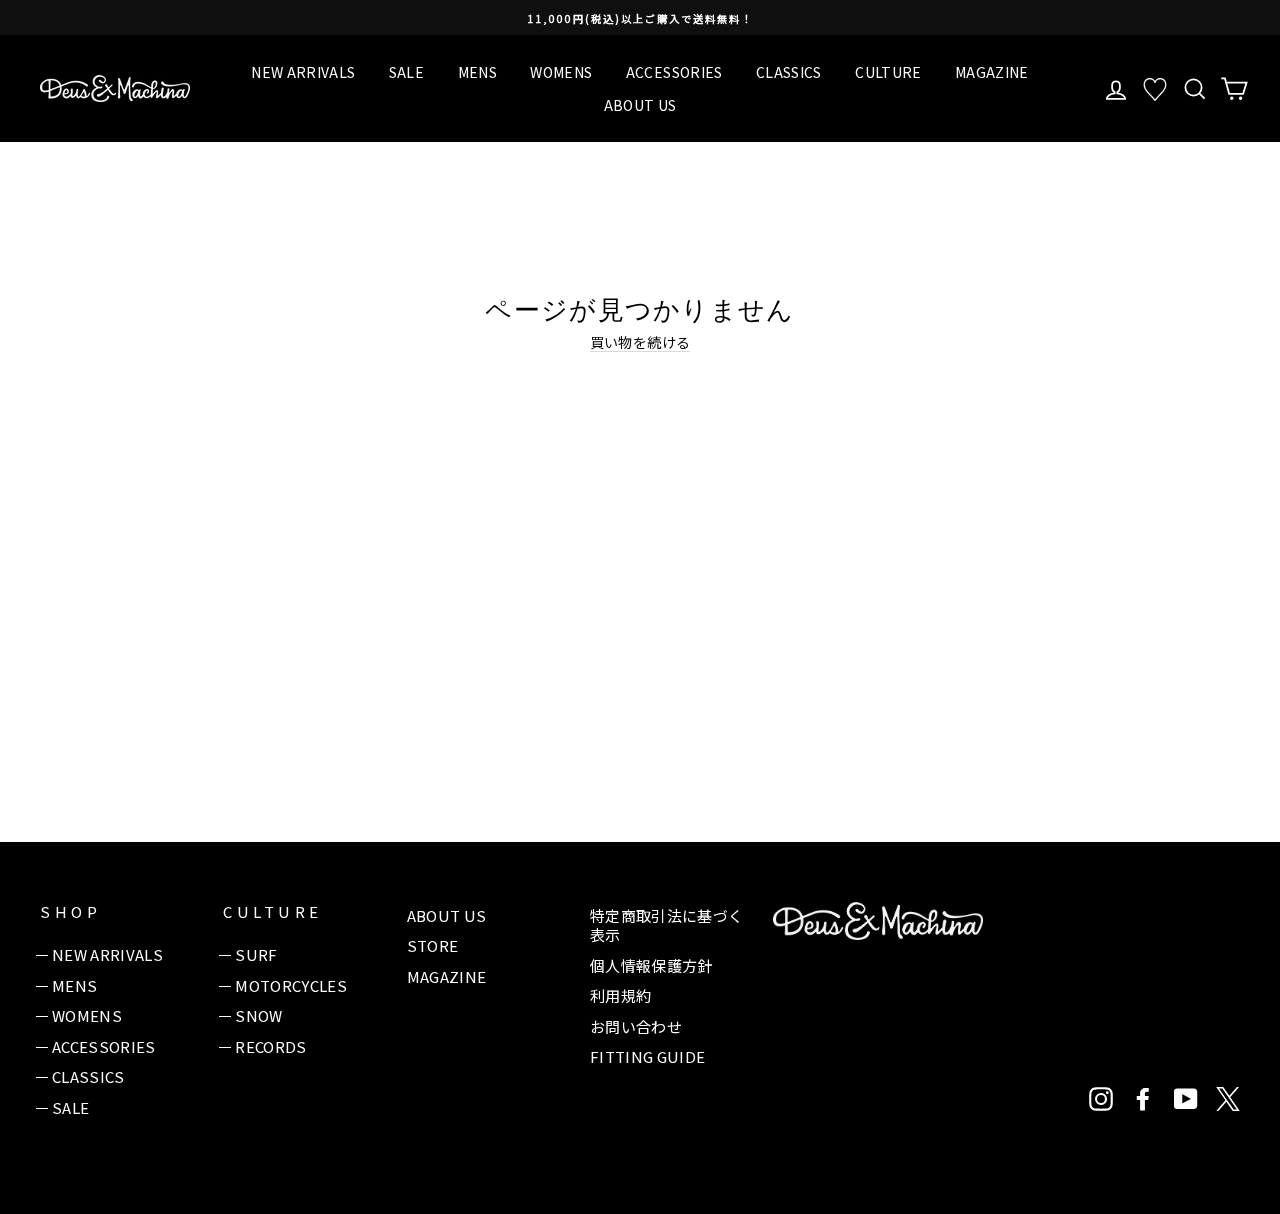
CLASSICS (789, 72)
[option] (640, 17)
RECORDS (270, 1046)
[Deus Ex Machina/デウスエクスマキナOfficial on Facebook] (1143, 1099)
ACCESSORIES (674, 72)
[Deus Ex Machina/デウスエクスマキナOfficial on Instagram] (1101, 1099)
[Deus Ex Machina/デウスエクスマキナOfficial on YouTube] (1186, 1099)
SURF (256, 954)
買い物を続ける (640, 342)
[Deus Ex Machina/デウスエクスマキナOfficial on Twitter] (1228, 1099)
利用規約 (620, 995)
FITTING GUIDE (648, 1056)
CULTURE (888, 72)
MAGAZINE (992, 72)
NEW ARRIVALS (303, 72)
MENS (477, 72)
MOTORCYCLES (291, 985)
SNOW (258, 1015)
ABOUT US (640, 105)
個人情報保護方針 (651, 965)
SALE (406, 72)
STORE (433, 945)
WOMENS (561, 72)
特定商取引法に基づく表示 (667, 925)
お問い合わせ (636, 1026)
